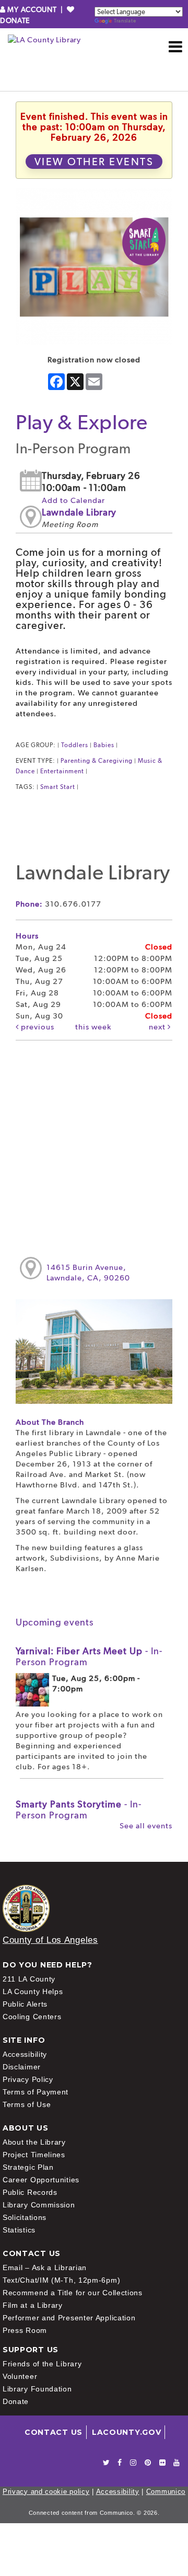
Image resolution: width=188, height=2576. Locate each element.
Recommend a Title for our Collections (73, 2293)
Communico (166, 2492)
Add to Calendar (73, 500)
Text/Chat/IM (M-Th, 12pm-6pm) (61, 2280)
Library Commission (39, 2205)
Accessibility (25, 2054)
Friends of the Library (42, 2364)
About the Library (34, 2142)
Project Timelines (34, 2155)
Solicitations (25, 2217)
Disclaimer (22, 2067)
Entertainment (62, 771)
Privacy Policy (28, 2079)
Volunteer (20, 2376)
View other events (94, 162)
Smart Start (58, 787)
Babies (104, 745)
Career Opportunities (41, 2180)
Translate (125, 21)
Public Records (30, 2192)
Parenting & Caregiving (97, 761)
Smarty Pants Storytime (79, 1810)
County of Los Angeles (50, 1940)
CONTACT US (54, 2432)
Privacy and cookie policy (46, 2492)
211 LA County (29, 1979)
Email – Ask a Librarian (45, 2268)
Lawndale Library (79, 512)
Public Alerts (25, 2004)
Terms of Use (27, 2104)
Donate (16, 2401)
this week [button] (93, 1027)
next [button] (158, 1027)
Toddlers (75, 745)
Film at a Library (33, 2305)
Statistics (19, 2230)
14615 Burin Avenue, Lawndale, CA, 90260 (88, 1273)
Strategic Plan (28, 2167)
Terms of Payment (36, 2092)
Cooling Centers (32, 2017)
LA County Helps (33, 1991)
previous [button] (37, 1027)
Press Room (25, 2330)
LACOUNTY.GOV (126, 2432)
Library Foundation (37, 2389)
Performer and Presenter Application (69, 2318)
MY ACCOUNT (32, 9)
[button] (176, 47)
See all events (146, 1826)
